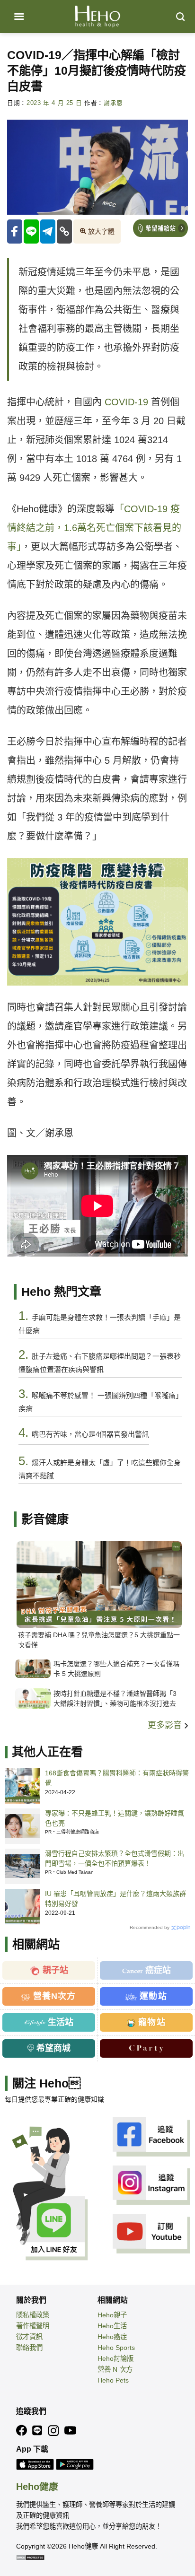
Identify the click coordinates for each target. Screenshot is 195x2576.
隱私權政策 (33, 2315)
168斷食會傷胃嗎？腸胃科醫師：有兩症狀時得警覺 (117, 1778)
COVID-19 (126, 402)
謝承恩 (113, 103)
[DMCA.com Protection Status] (30, 2557)
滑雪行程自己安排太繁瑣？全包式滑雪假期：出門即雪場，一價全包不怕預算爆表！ (115, 1858)
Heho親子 (112, 2315)
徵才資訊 (29, 2337)
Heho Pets (113, 2380)
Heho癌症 (112, 2337)
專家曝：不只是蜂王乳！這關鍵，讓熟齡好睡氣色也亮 (115, 1818)
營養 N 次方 (115, 2369)
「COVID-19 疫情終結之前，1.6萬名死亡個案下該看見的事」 (94, 528)
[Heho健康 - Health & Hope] (97, 17)
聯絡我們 (29, 2348)
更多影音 (166, 1725)
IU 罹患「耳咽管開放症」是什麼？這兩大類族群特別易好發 (115, 1899)
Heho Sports (116, 2348)
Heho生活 (112, 2326)
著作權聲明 (33, 2326)
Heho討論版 (115, 2358)
